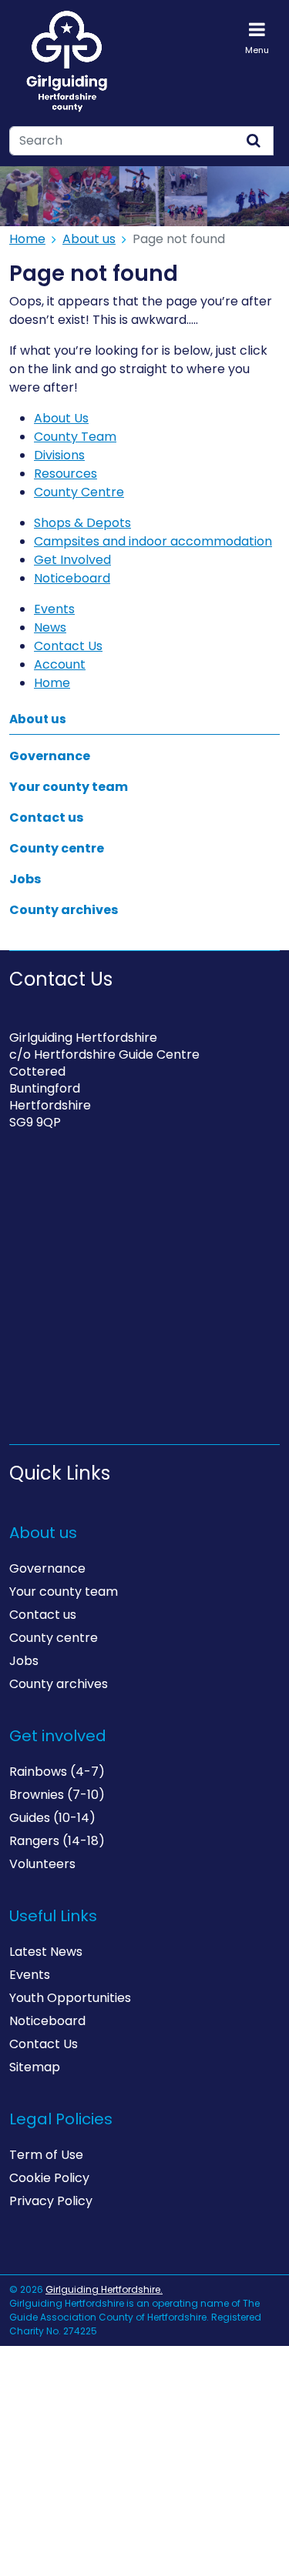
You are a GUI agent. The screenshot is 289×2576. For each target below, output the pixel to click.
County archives (64, 910)
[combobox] (122, 141)
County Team (75, 437)
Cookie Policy (49, 2178)
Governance (50, 756)
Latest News (46, 1952)
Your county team (69, 787)
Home (27, 239)
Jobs (25, 879)
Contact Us (68, 646)
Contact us (46, 818)
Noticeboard (72, 578)
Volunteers (42, 1864)
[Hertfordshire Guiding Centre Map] (144, 1300)
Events (54, 609)
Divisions (59, 455)
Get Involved (72, 560)
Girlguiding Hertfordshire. (104, 2289)
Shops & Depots (82, 523)
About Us (61, 418)
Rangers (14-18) (57, 1841)
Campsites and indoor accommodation (153, 541)
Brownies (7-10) (57, 1795)
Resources (66, 474)
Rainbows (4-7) (57, 1772)
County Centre (79, 492)
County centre (57, 848)
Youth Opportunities (70, 1998)
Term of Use (46, 2155)
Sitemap (35, 2067)
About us (89, 239)
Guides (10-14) (52, 1818)
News (50, 627)
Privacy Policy (51, 2201)
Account (60, 664)
